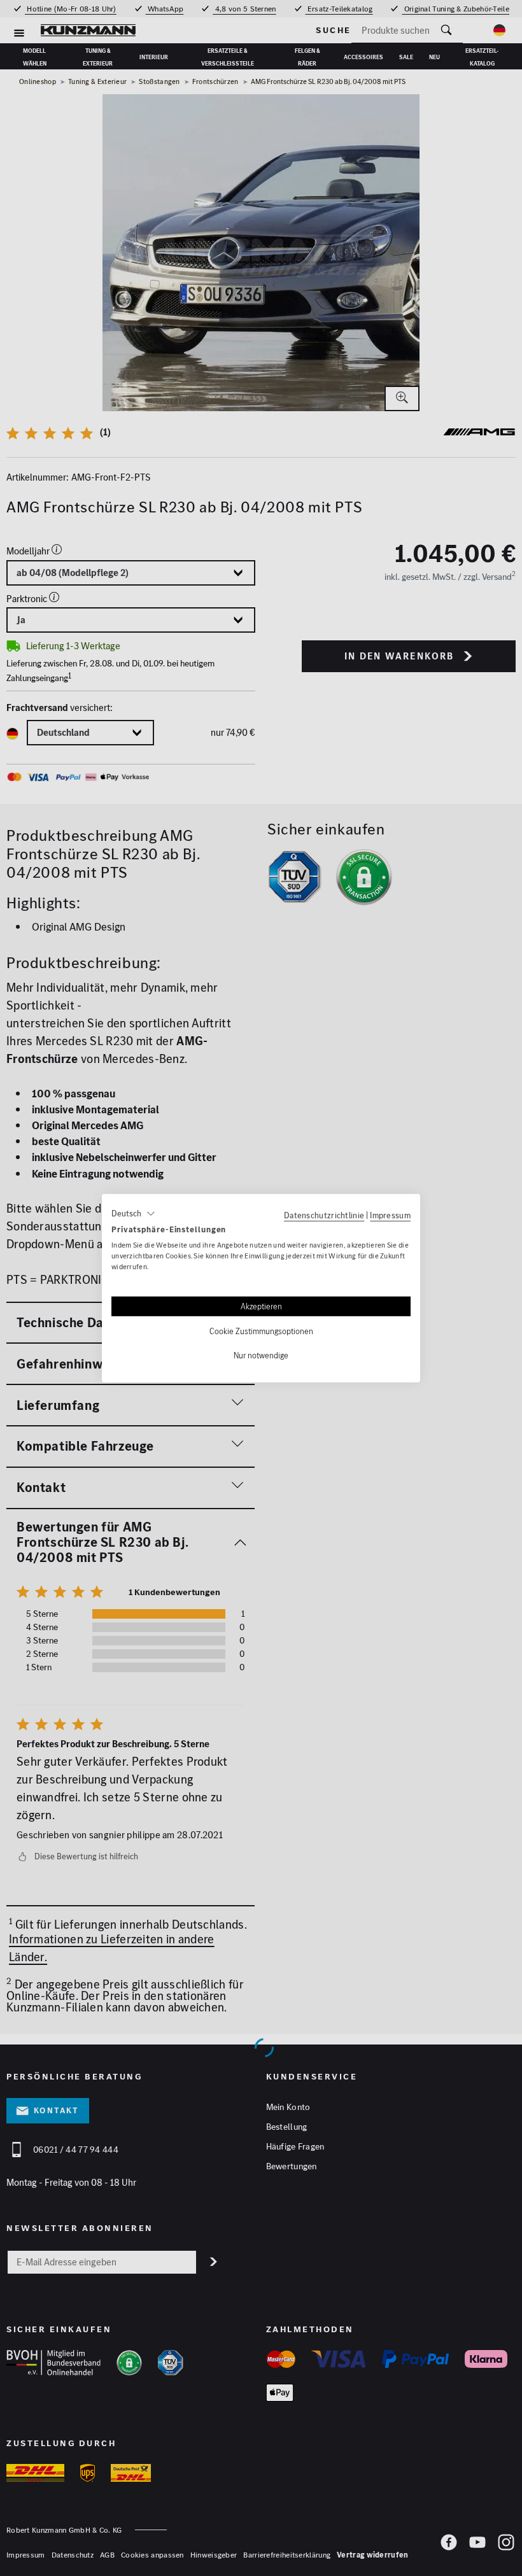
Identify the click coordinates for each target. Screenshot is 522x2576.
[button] (133, 1213)
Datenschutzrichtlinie (324, 1214)
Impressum (390, 1214)
